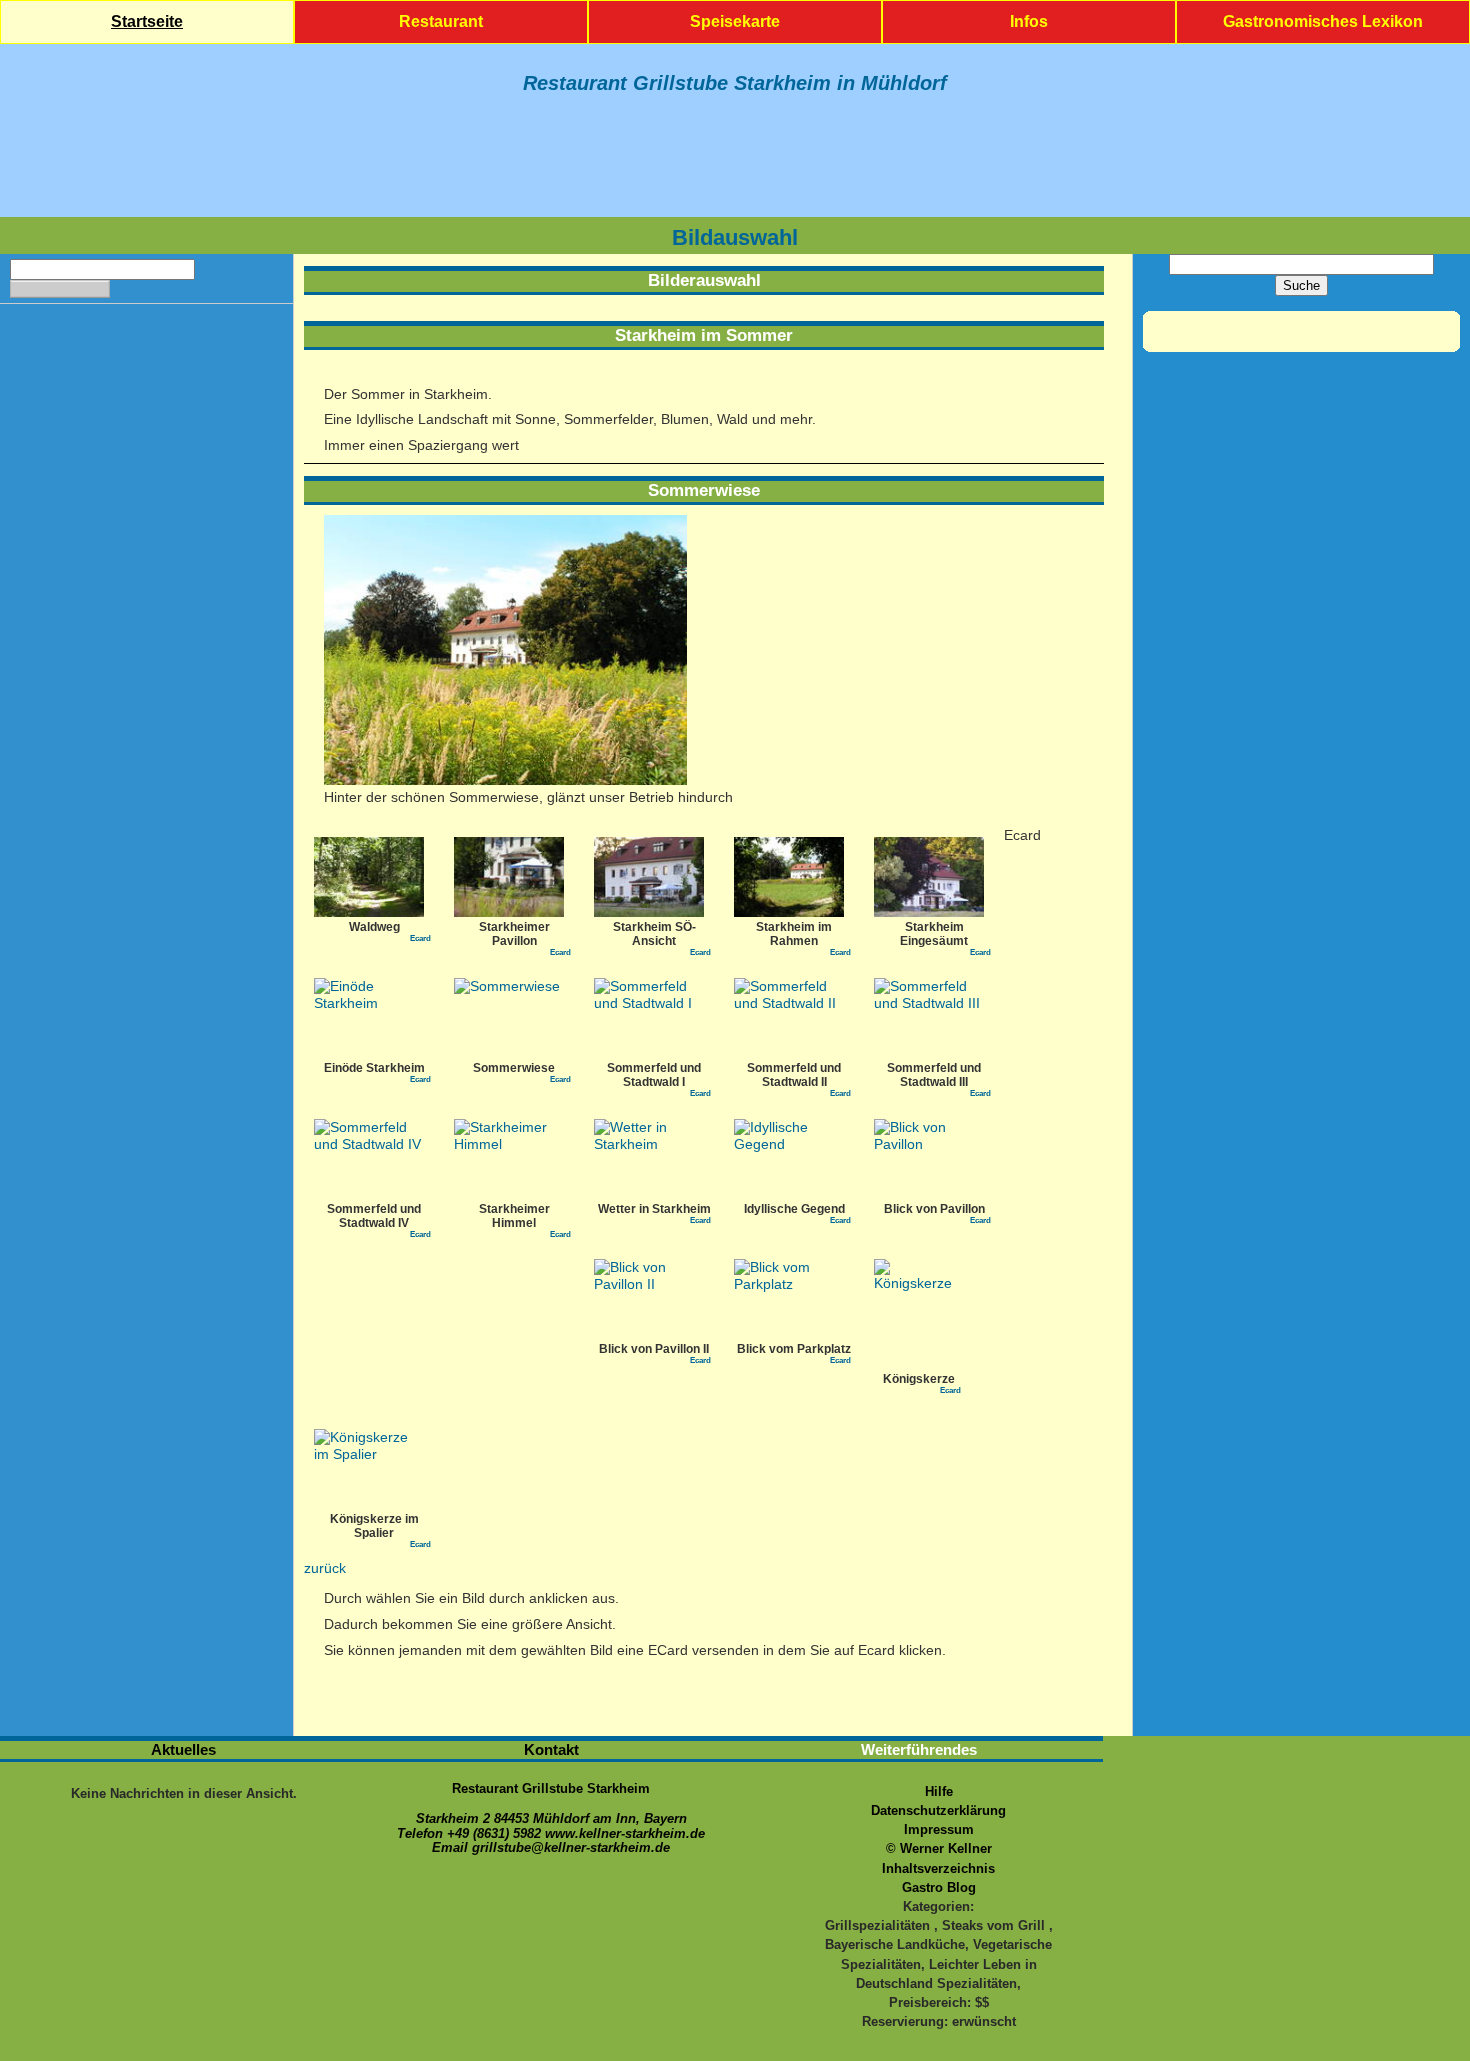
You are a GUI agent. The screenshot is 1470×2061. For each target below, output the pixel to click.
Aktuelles (183, 1749)
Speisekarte (735, 21)
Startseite (147, 21)
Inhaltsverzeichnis (938, 1868)
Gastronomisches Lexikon (1323, 21)
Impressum (939, 1829)
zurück (325, 1568)
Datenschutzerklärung (938, 1810)
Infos (1029, 21)
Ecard (420, 938)
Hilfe (939, 1791)
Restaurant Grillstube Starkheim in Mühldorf (735, 83)
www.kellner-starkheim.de (625, 1833)
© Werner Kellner (939, 1848)
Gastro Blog (939, 1887)
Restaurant (441, 21)
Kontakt (551, 1749)
